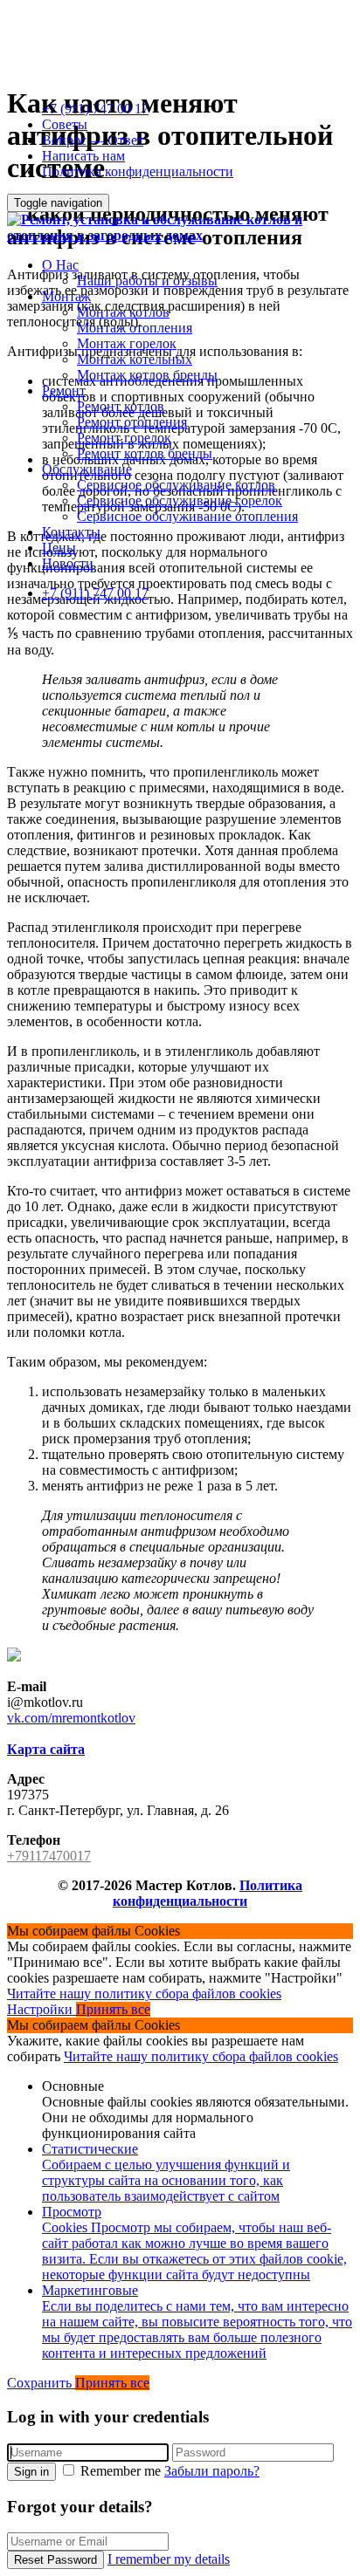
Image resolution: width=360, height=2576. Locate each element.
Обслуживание (87, 469)
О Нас (60, 265)
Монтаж (66, 296)
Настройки (42, 2009)
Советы (65, 124)
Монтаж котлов (123, 312)
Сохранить (41, 2383)
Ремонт (64, 391)
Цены (59, 548)
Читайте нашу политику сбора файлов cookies (144, 1994)
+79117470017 (49, 1856)
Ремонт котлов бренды (145, 453)
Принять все (113, 2009)
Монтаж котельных (135, 359)
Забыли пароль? (212, 2471)
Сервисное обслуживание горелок (180, 500)
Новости (68, 563)
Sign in (31, 2472)
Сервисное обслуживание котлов (176, 485)
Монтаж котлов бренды (147, 375)
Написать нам (83, 156)
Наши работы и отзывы (147, 281)
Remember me (121, 2471)
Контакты (71, 532)
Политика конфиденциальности (138, 171)
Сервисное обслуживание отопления (187, 516)
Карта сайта (46, 1749)
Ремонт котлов (121, 406)
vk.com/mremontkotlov (71, 1718)
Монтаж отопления (135, 328)
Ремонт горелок (124, 438)
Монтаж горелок (127, 343)
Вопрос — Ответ (93, 140)
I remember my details (169, 2559)
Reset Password (55, 2560)
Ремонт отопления (132, 422)
